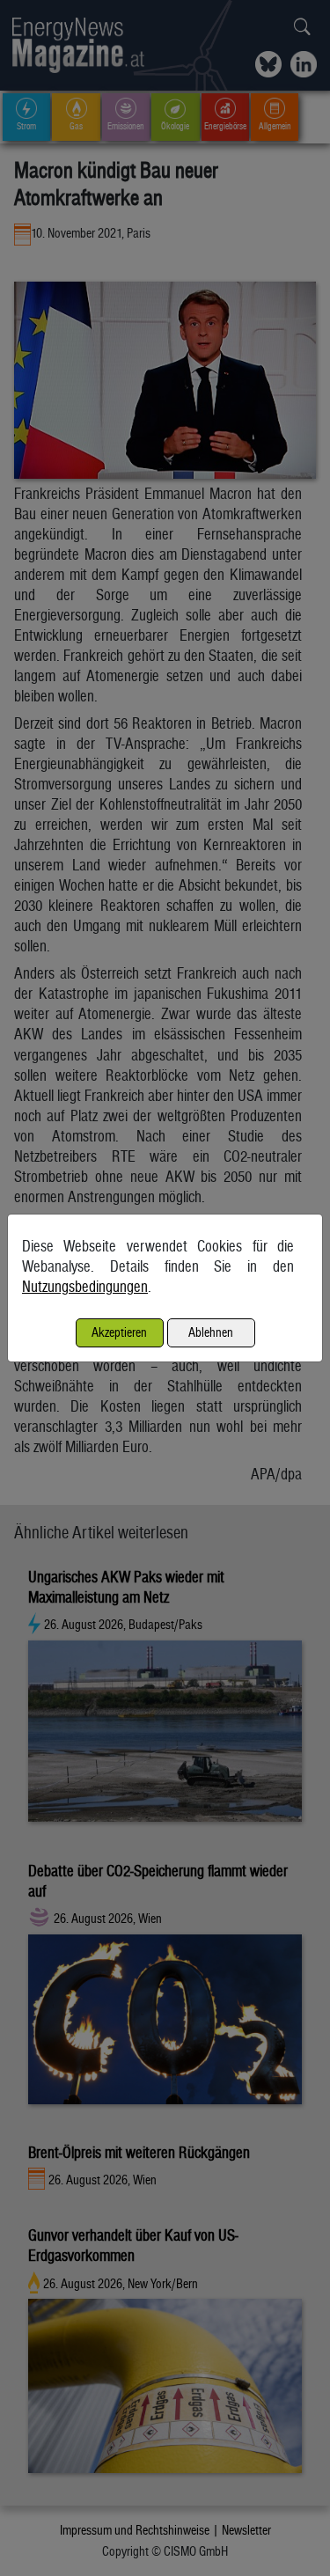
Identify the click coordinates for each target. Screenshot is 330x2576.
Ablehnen (211, 1332)
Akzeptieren (119, 1332)
